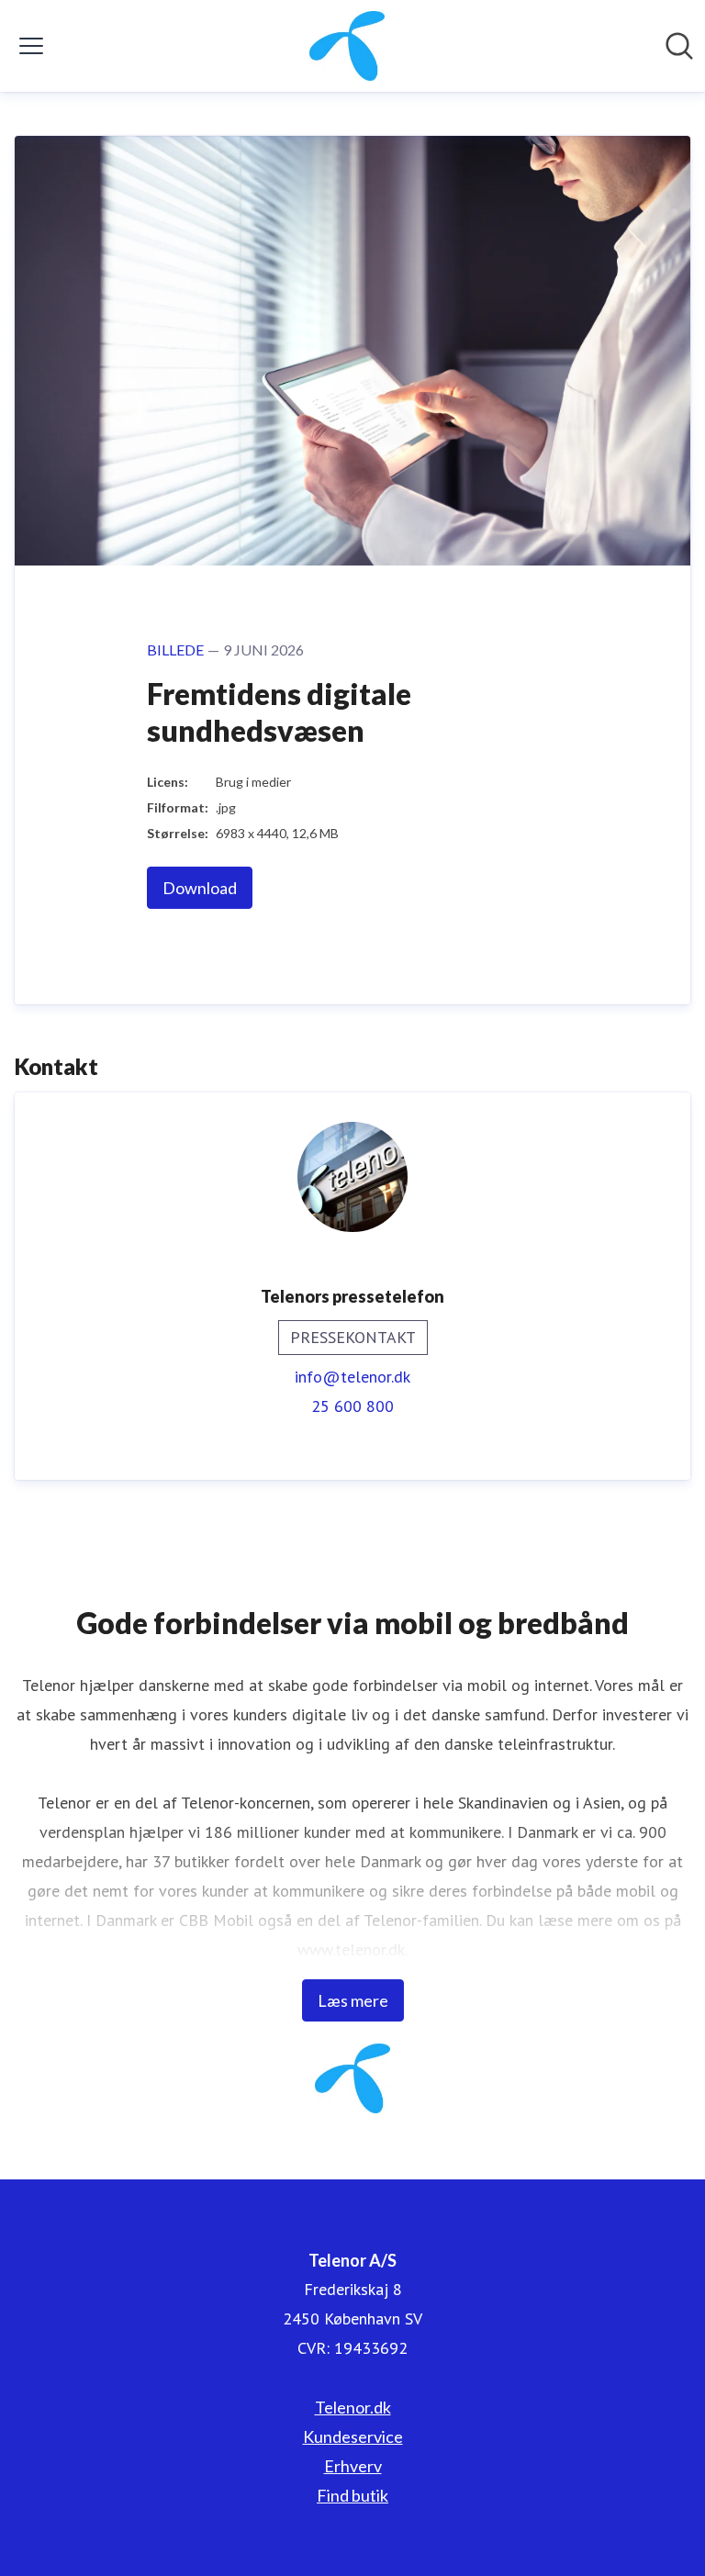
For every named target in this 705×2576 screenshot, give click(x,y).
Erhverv (353, 2466)
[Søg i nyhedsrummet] (679, 46)
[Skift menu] (31, 46)
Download (200, 888)
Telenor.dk (353, 2407)
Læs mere (353, 2000)
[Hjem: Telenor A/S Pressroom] (347, 46)
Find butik (352, 2495)
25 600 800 (352, 1406)
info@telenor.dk (352, 1377)
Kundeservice (353, 2436)
